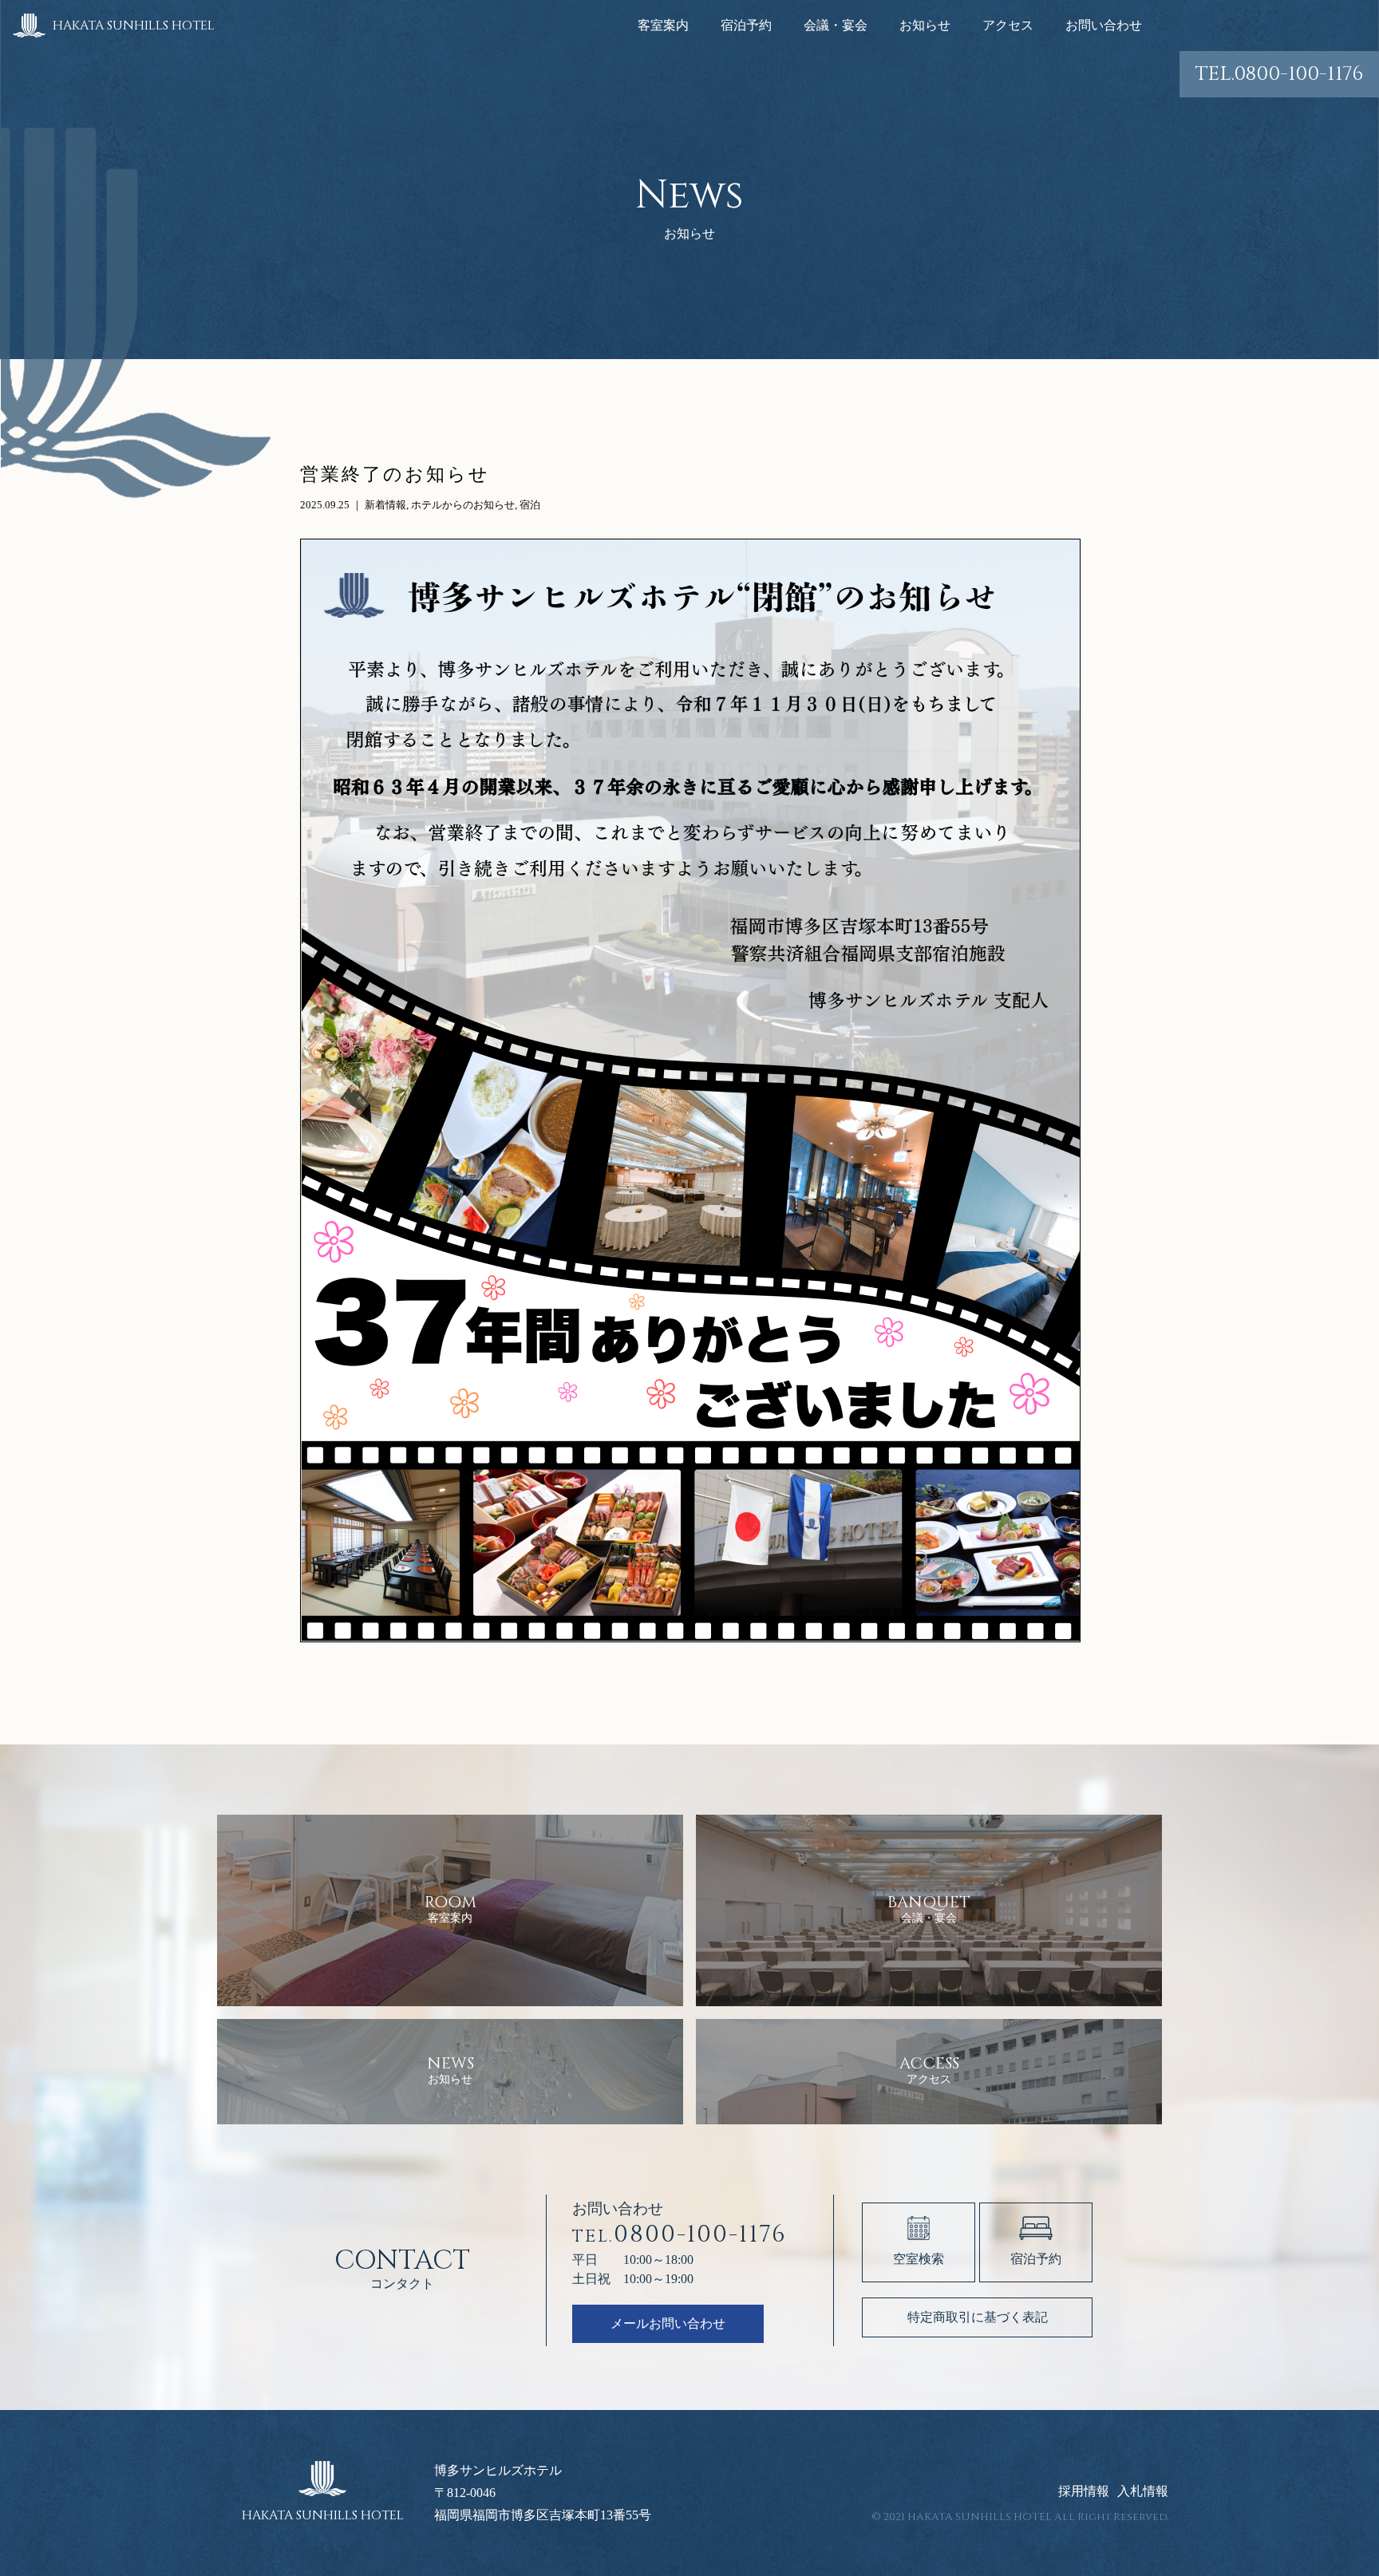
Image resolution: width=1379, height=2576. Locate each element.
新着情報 (385, 505)
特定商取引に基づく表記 (978, 2317)
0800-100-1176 (1279, 74)
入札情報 (1143, 2491)
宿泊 (530, 505)
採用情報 (1084, 2491)
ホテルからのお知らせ (463, 505)
